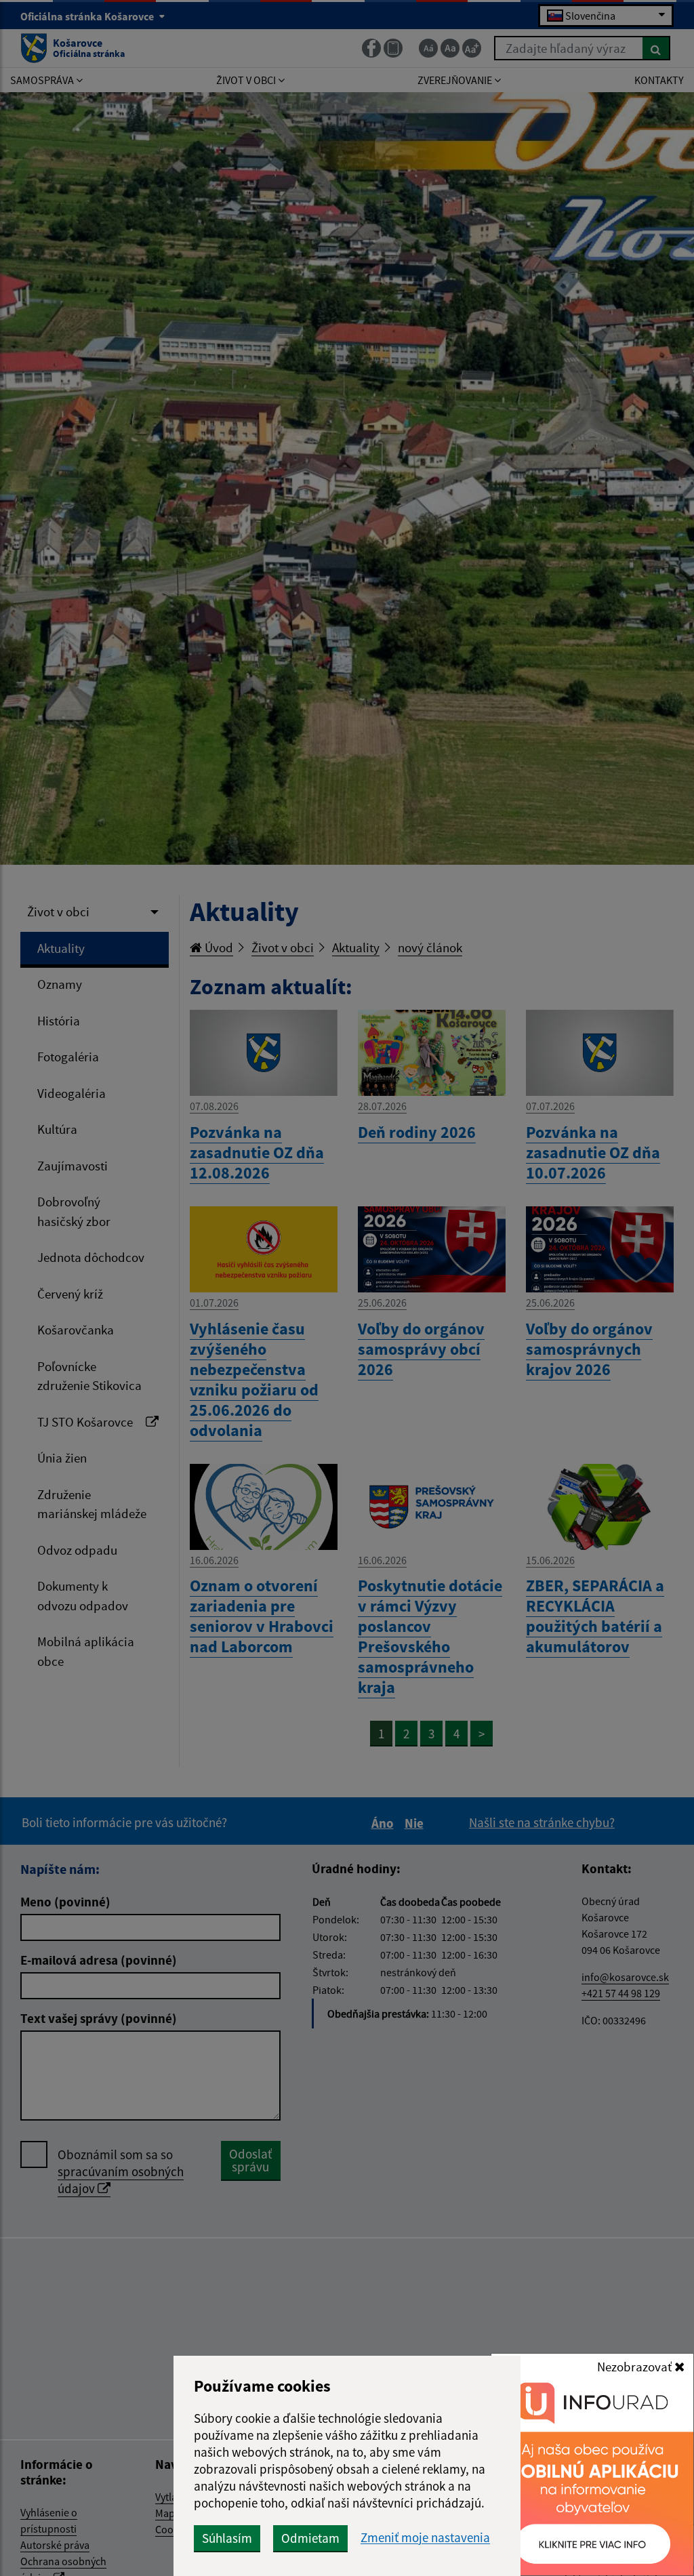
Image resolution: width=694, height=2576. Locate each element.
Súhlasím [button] (227, 2538)
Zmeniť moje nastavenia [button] (425, 2538)
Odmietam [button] (310, 2538)
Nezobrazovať (636, 2367)
